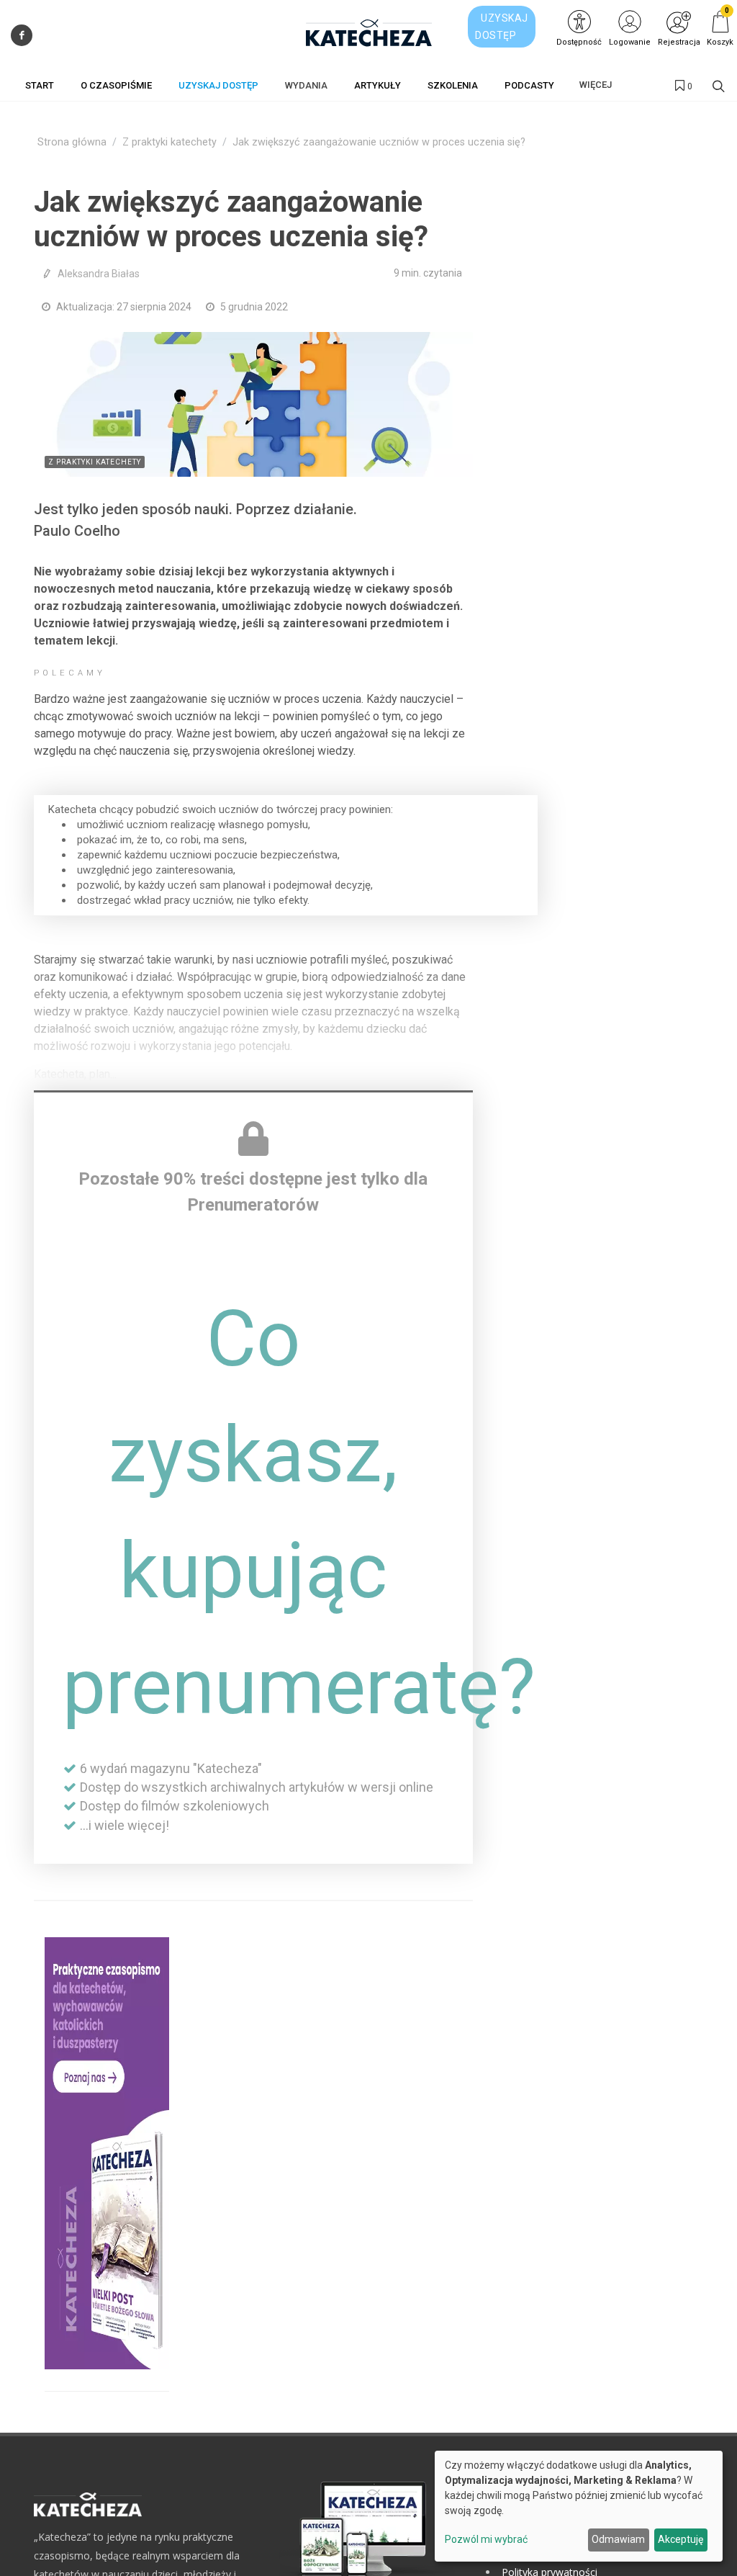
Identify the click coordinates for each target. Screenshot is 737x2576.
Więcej (596, 85)
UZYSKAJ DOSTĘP (502, 27)
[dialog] (579, 2506)
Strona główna (72, 142)
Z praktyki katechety (169, 142)
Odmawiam (618, 2539)
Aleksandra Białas (99, 274)
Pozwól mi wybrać (486, 2539)
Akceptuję (681, 2539)
